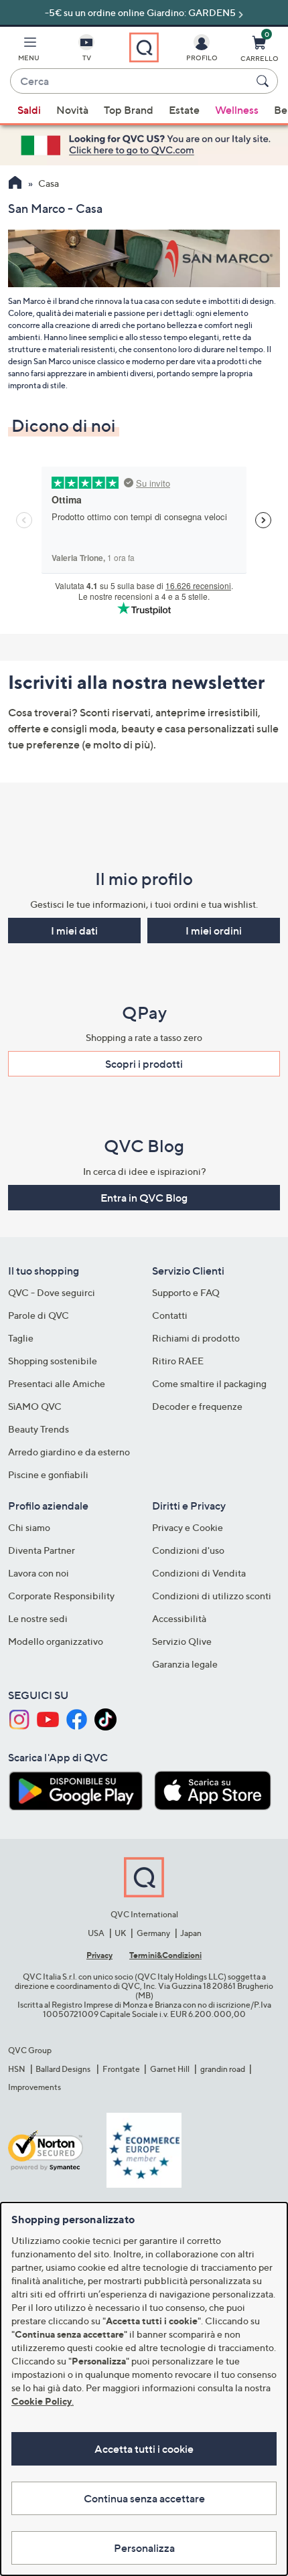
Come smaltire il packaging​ (209, 1383)
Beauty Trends (39, 1429)
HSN (17, 2069)
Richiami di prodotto (196, 1338)
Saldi (29, 110)
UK (120, 1933)
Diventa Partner (42, 1550)
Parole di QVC (39, 1315)
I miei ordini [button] (214, 931)
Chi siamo (29, 1527)
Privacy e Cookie (188, 1527)
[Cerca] (265, 81)
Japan (191, 1933)
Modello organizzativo (56, 1641)
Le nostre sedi (38, 1618)
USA (96, 1933)
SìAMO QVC (35, 1406)
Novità (72, 110)
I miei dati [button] (74, 931)
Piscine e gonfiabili (48, 1474)
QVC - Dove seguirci (52, 1292)
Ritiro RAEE (178, 1361)
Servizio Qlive (182, 1641)
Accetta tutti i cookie (144, 2449)
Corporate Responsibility (61, 1596)
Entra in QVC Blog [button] (144, 1198)
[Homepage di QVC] (15, 184)
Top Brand (129, 110)
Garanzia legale (185, 1664)
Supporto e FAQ (186, 1292)
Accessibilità (179, 1618)
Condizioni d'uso (188, 1550)
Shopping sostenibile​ (53, 1361)
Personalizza (144, 2548)
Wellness (237, 110)
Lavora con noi (39, 1573)
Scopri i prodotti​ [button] (144, 1064)
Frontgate (121, 2069)
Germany (153, 1933)
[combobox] (131, 82)
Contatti (170, 1315)
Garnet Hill (170, 2069)
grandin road (223, 2069)
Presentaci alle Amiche (57, 1383)
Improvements (34, 2087)
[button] (29, 51)
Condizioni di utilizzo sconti (212, 1596)
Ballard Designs (64, 2069)
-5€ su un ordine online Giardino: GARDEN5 (140, 12)
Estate (184, 110)
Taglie (21, 1338)
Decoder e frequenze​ (197, 1406)
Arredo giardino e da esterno (69, 1452)
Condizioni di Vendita (199, 1573)
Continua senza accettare (144, 2498)
